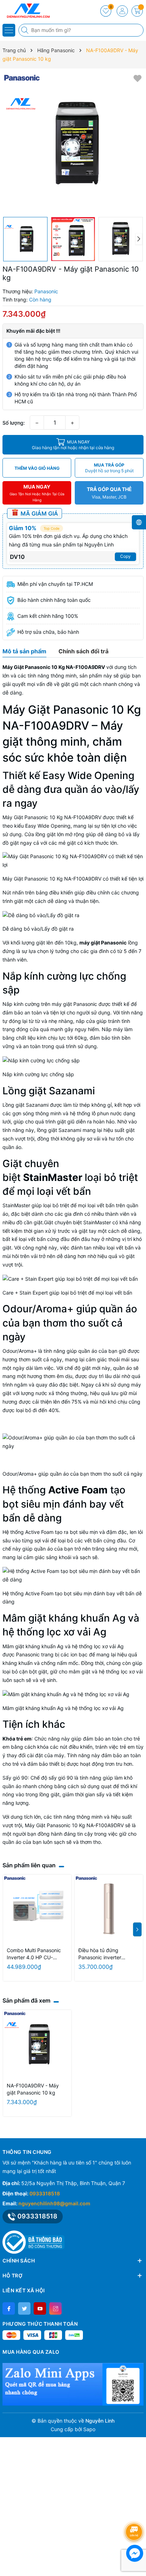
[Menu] (9, 30)
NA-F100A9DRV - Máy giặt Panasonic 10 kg (33, 2089)
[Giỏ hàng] (137, 11)
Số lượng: (14, 423)
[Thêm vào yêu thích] (137, 78)
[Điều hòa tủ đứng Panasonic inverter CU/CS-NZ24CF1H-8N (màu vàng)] (109, 1909)
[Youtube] (40, 2308)
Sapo (89, 2429)
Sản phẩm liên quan (29, 1865)
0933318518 (45, 2193)
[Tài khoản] (122, 11)
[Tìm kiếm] (26, 30)
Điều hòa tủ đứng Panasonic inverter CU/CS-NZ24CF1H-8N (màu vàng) (104, 1954)
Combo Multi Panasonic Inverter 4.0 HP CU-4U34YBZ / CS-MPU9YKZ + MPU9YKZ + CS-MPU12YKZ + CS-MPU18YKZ (37, 1954)
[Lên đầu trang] (135, 2513)
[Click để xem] (73, 143)
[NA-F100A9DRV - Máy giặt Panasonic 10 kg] (37, 2044)
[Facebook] (9, 2308)
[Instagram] (55, 2308)
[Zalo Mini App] (73, 2384)
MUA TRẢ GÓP (109, 468)
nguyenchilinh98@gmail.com (54, 2203)
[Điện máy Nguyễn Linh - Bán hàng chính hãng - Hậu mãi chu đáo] (27, 11)
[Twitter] (24, 2308)
